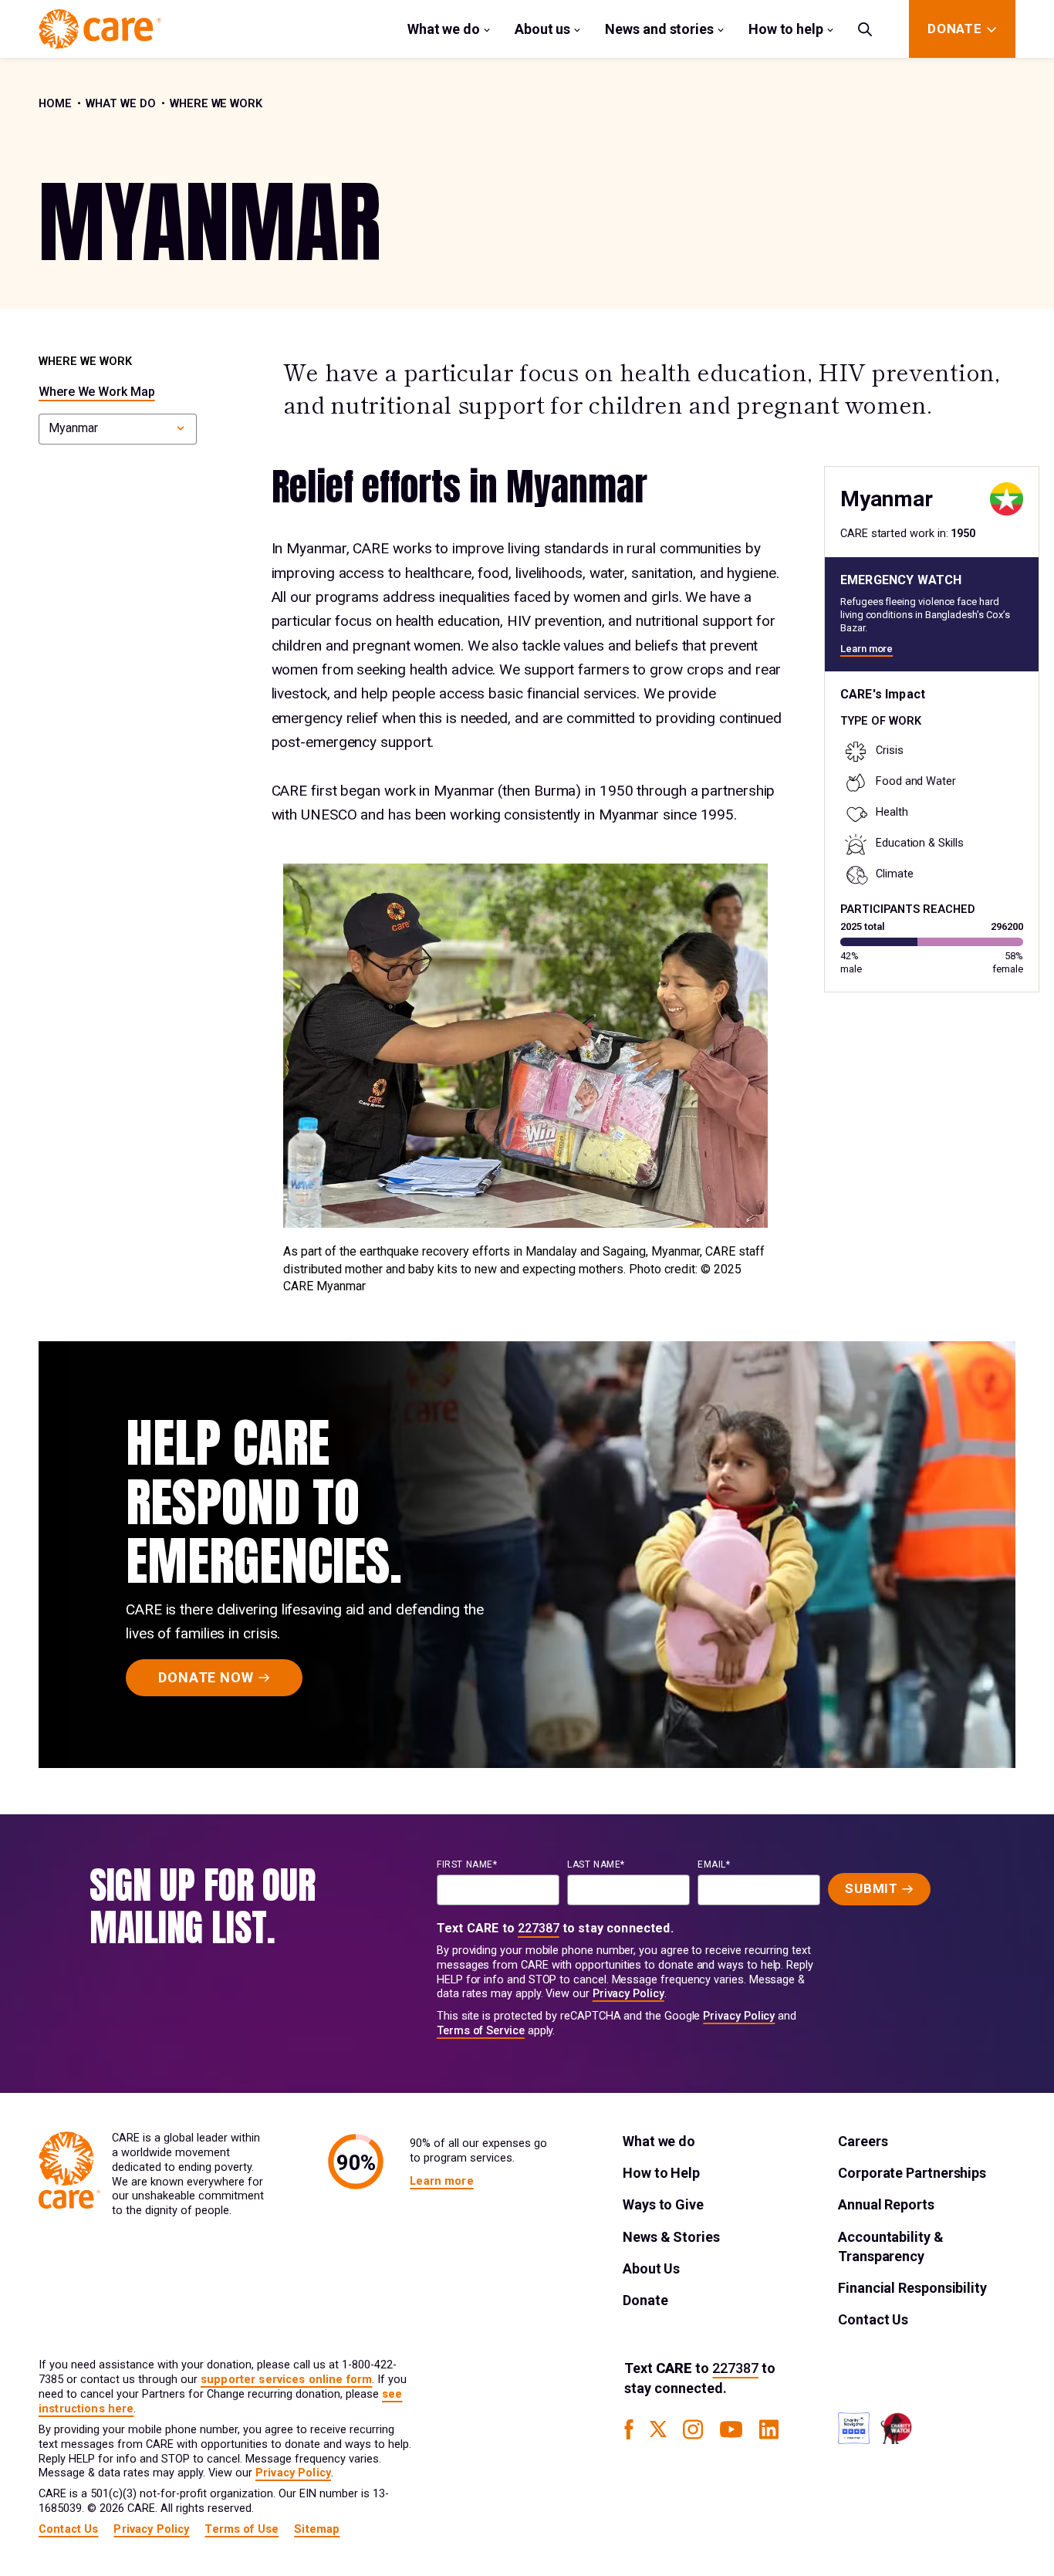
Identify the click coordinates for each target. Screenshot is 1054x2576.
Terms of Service (481, 2031)
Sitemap (317, 2529)
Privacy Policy (628, 1994)
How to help (786, 29)
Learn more (867, 649)
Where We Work (216, 104)
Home (55, 104)
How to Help (661, 2173)
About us (542, 29)
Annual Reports (886, 2204)
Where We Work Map (97, 392)
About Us (651, 2268)
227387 (539, 1928)
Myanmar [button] (73, 428)
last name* (596, 1864)
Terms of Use (242, 2529)
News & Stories (671, 2237)
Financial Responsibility (912, 2288)
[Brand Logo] (100, 29)
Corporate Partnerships (912, 2173)
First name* (467, 1864)
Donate (645, 2300)
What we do (444, 29)
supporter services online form (286, 2380)
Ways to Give (663, 2204)
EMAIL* (714, 1864)
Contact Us (873, 2319)
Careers (863, 2141)
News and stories (659, 29)
